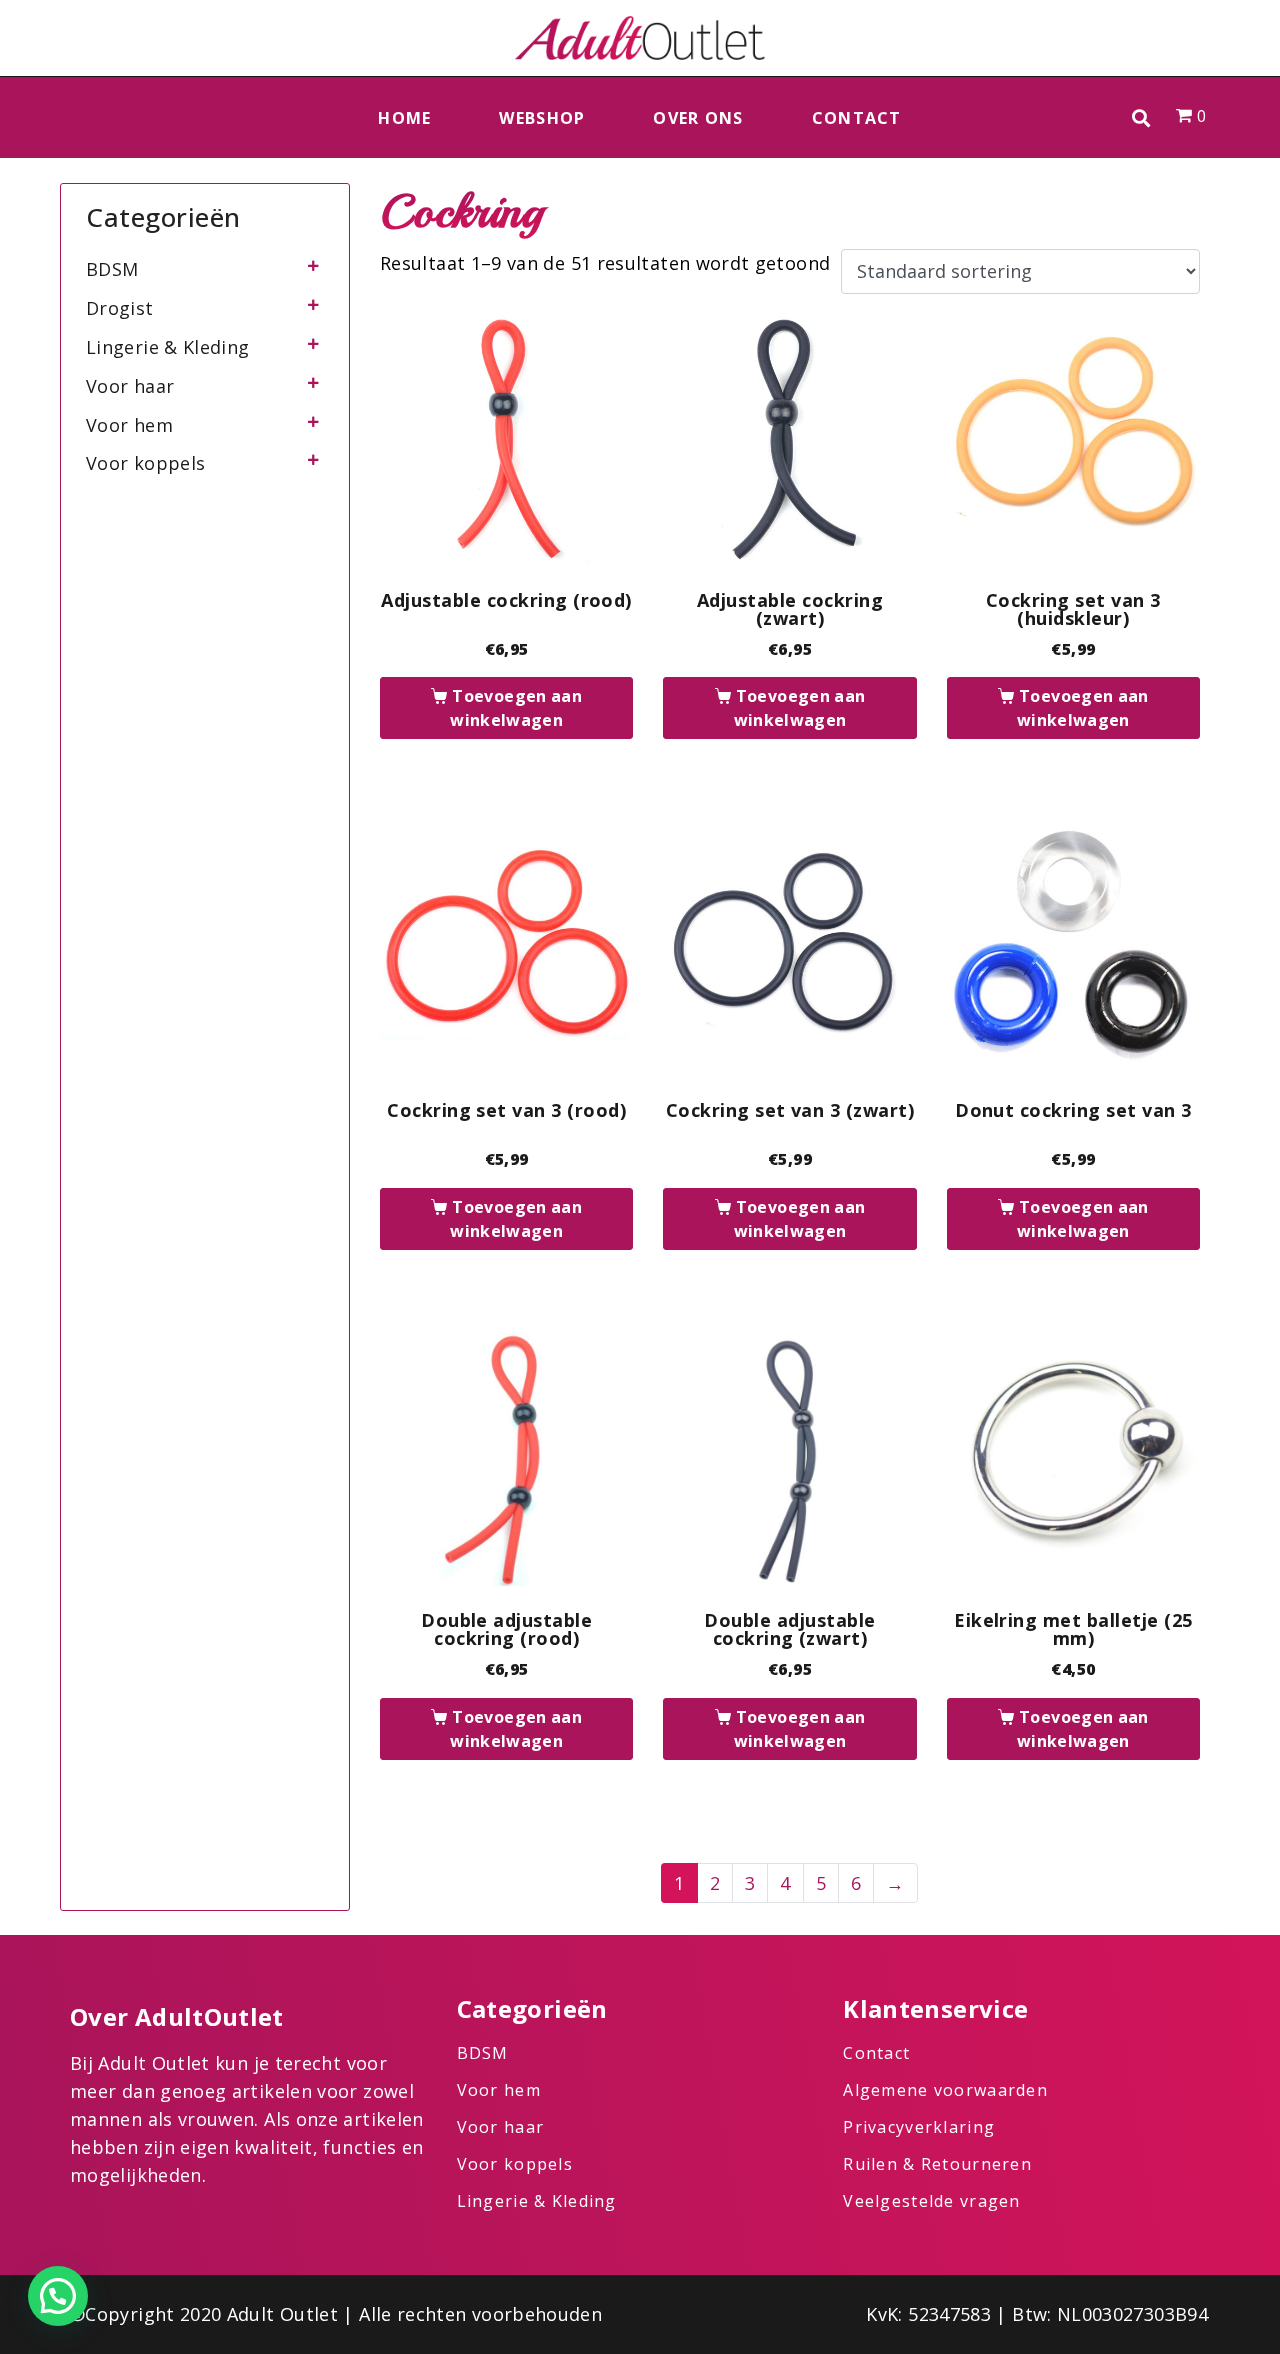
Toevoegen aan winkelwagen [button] (516, 708)
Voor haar (130, 386)
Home (404, 118)
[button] (1141, 117)
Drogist (120, 308)
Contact (857, 118)
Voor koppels (145, 463)
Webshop (542, 118)
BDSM (112, 269)
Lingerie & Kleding (167, 347)
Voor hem (129, 425)
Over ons (698, 118)
